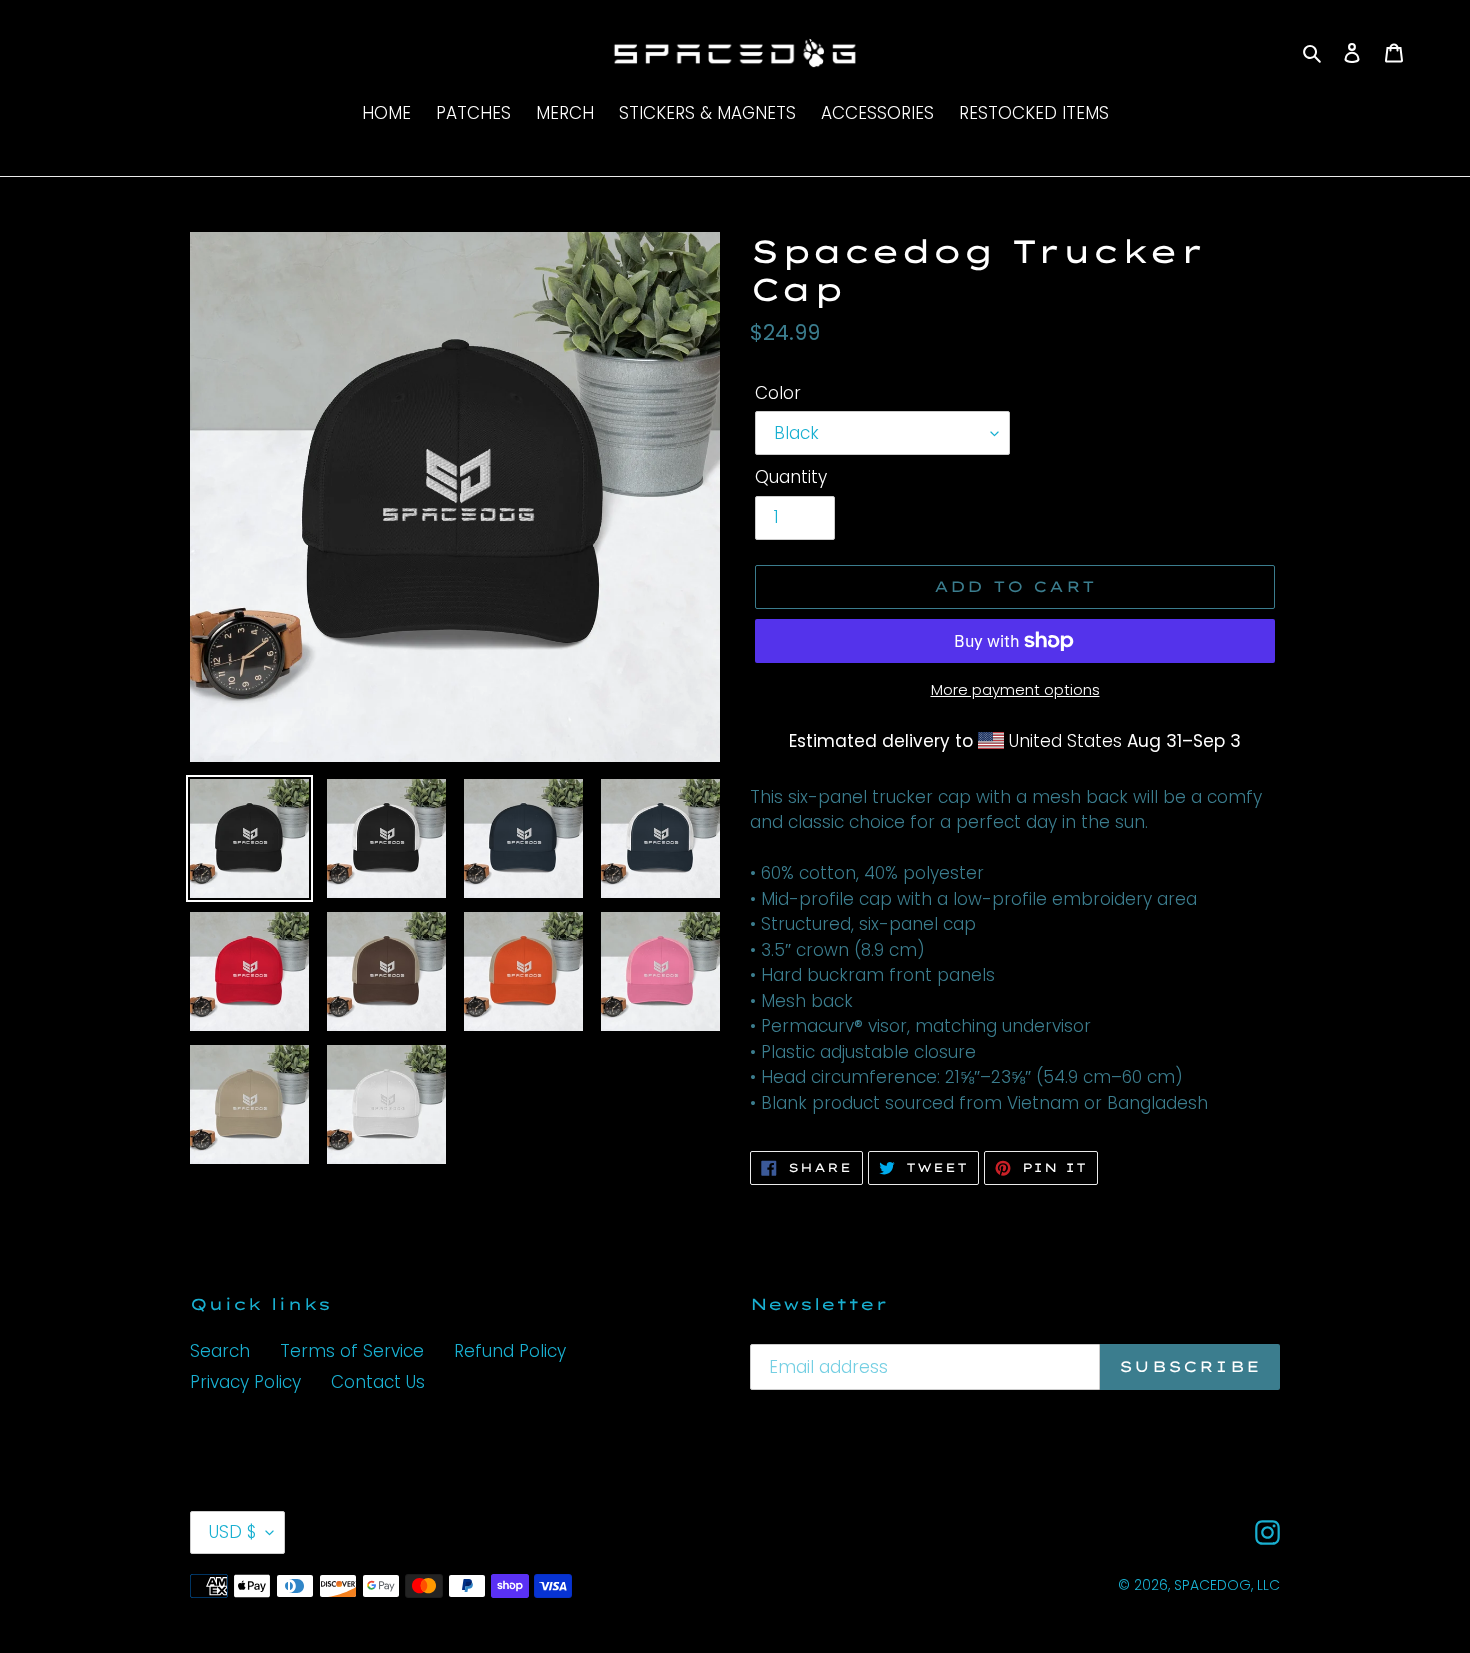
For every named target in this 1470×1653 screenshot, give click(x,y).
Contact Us (378, 1382)
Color (778, 393)
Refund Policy (510, 1351)
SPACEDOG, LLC (1227, 1585)
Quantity (791, 477)
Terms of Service (352, 1351)
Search (220, 1351)
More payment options (1015, 689)
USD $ (232, 1532)
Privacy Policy (245, 1382)
